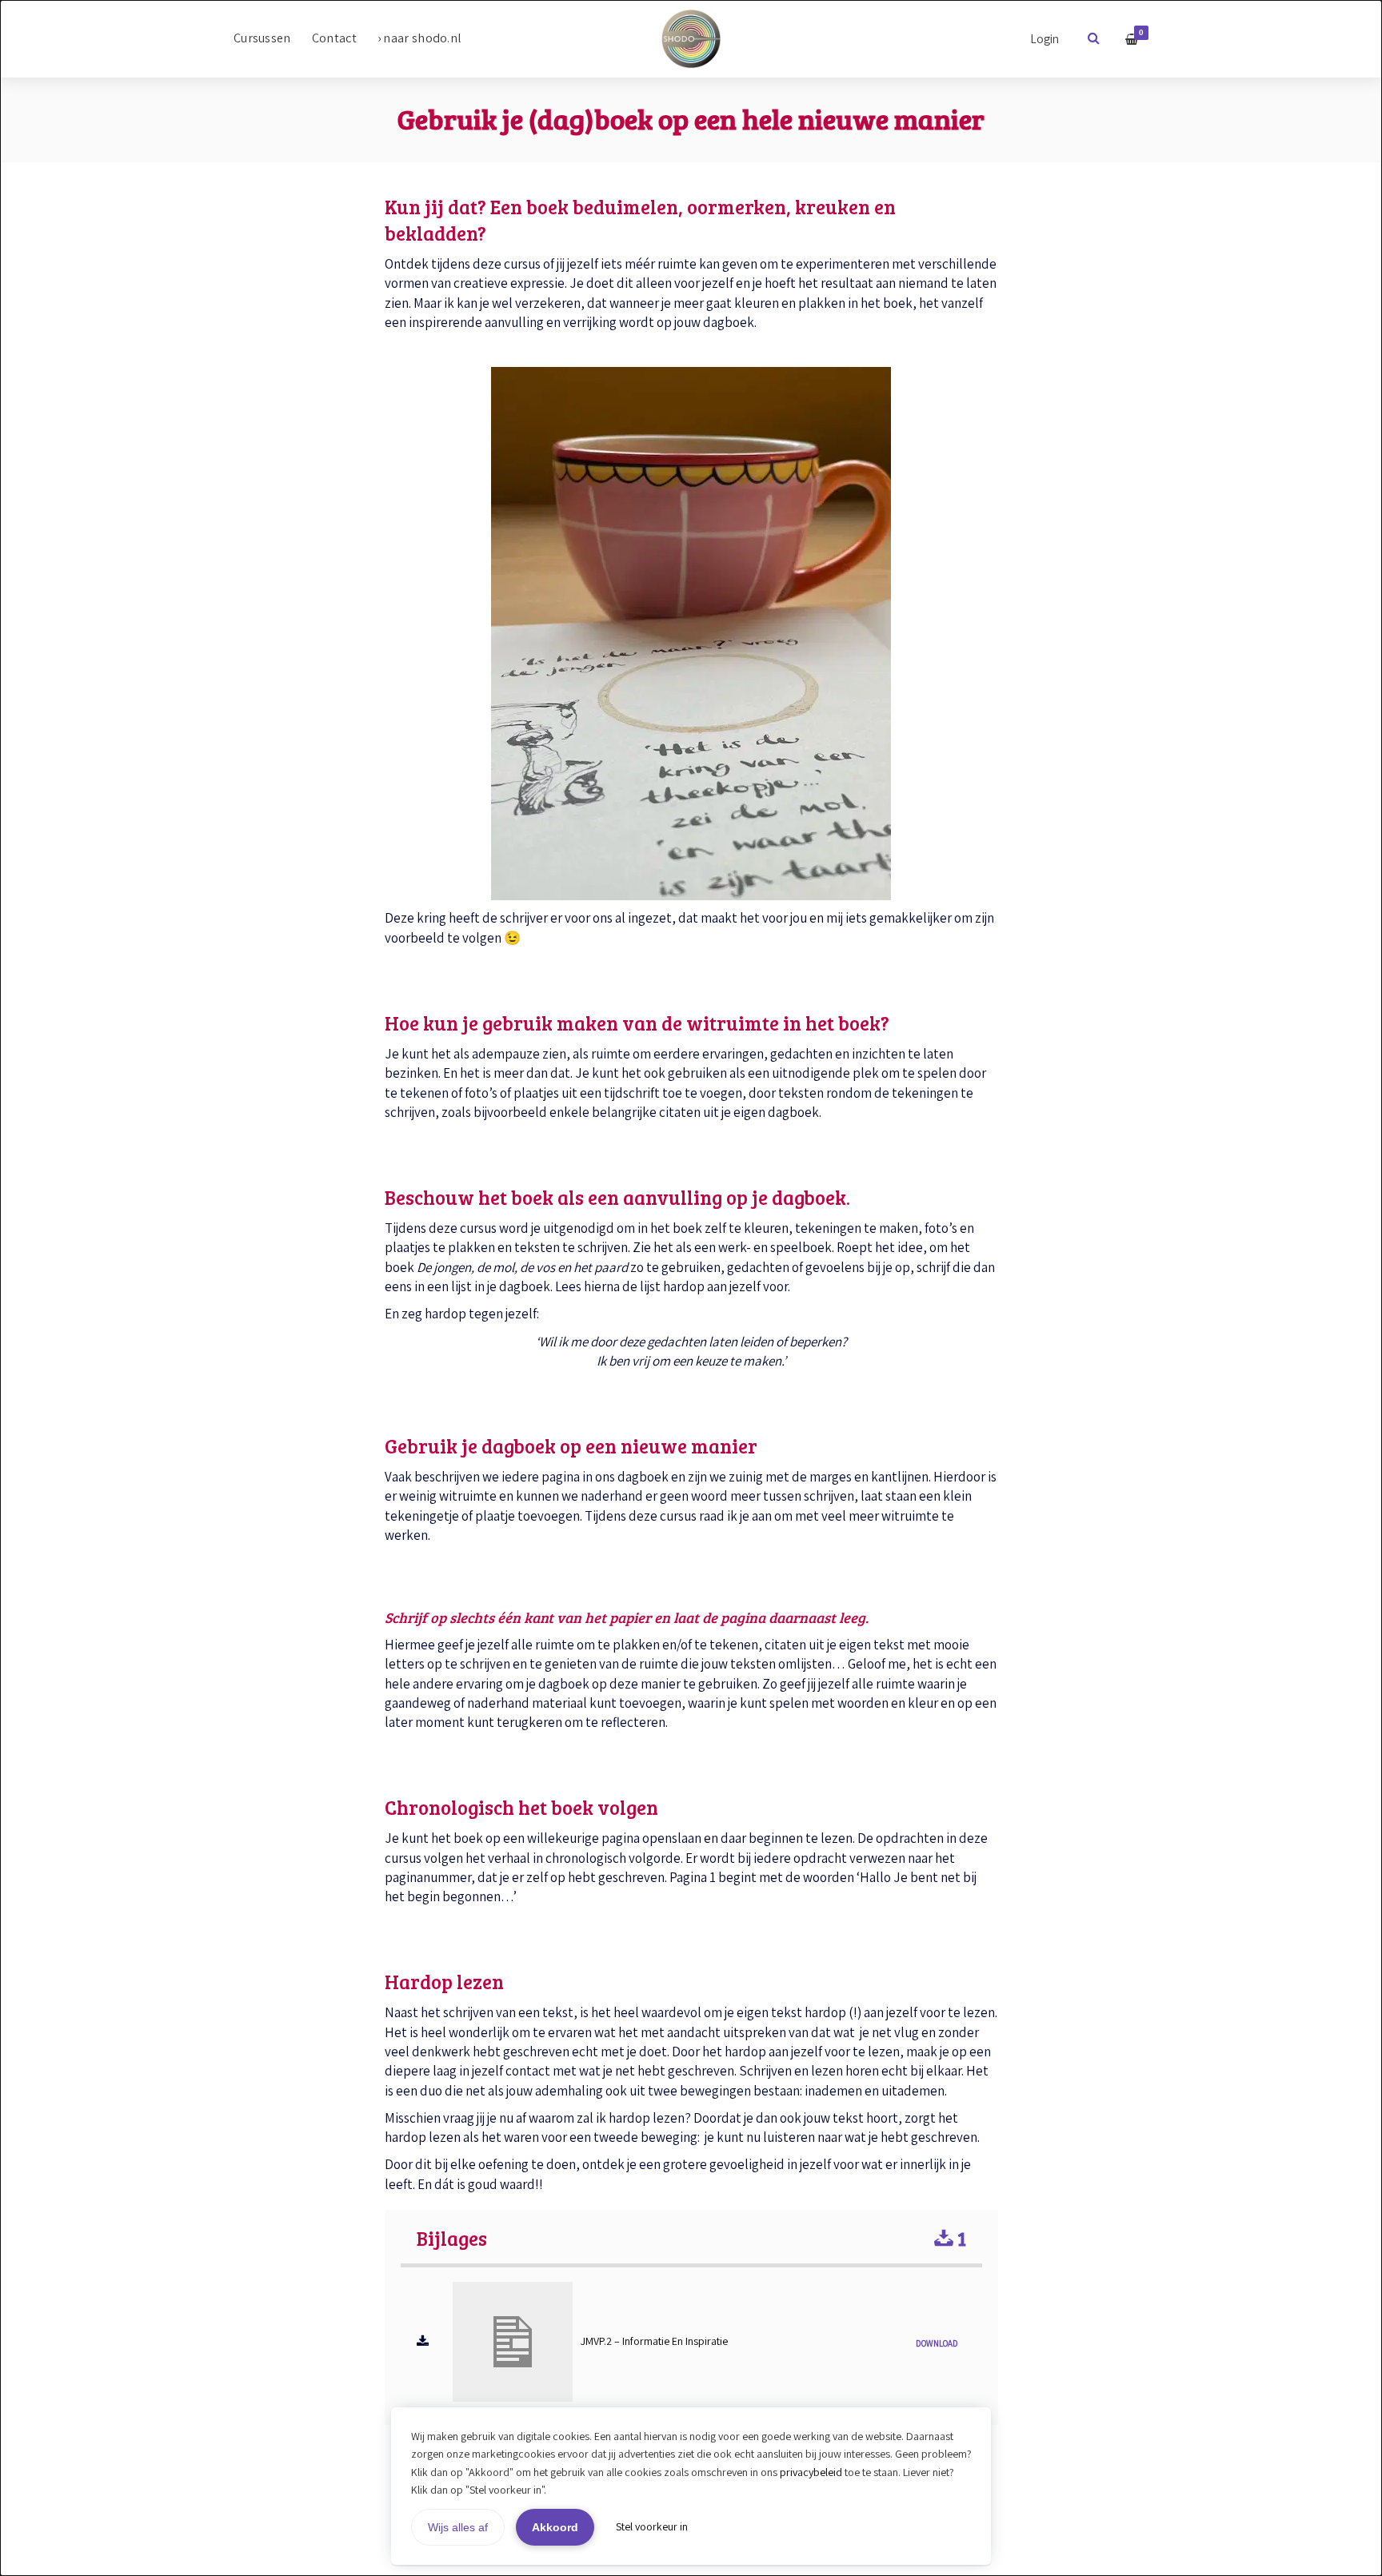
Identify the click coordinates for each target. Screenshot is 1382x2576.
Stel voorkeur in (652, 2526)
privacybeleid (811, 2472)
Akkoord (555, 2527)
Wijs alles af (458, 2527)
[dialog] (691, 1288)
